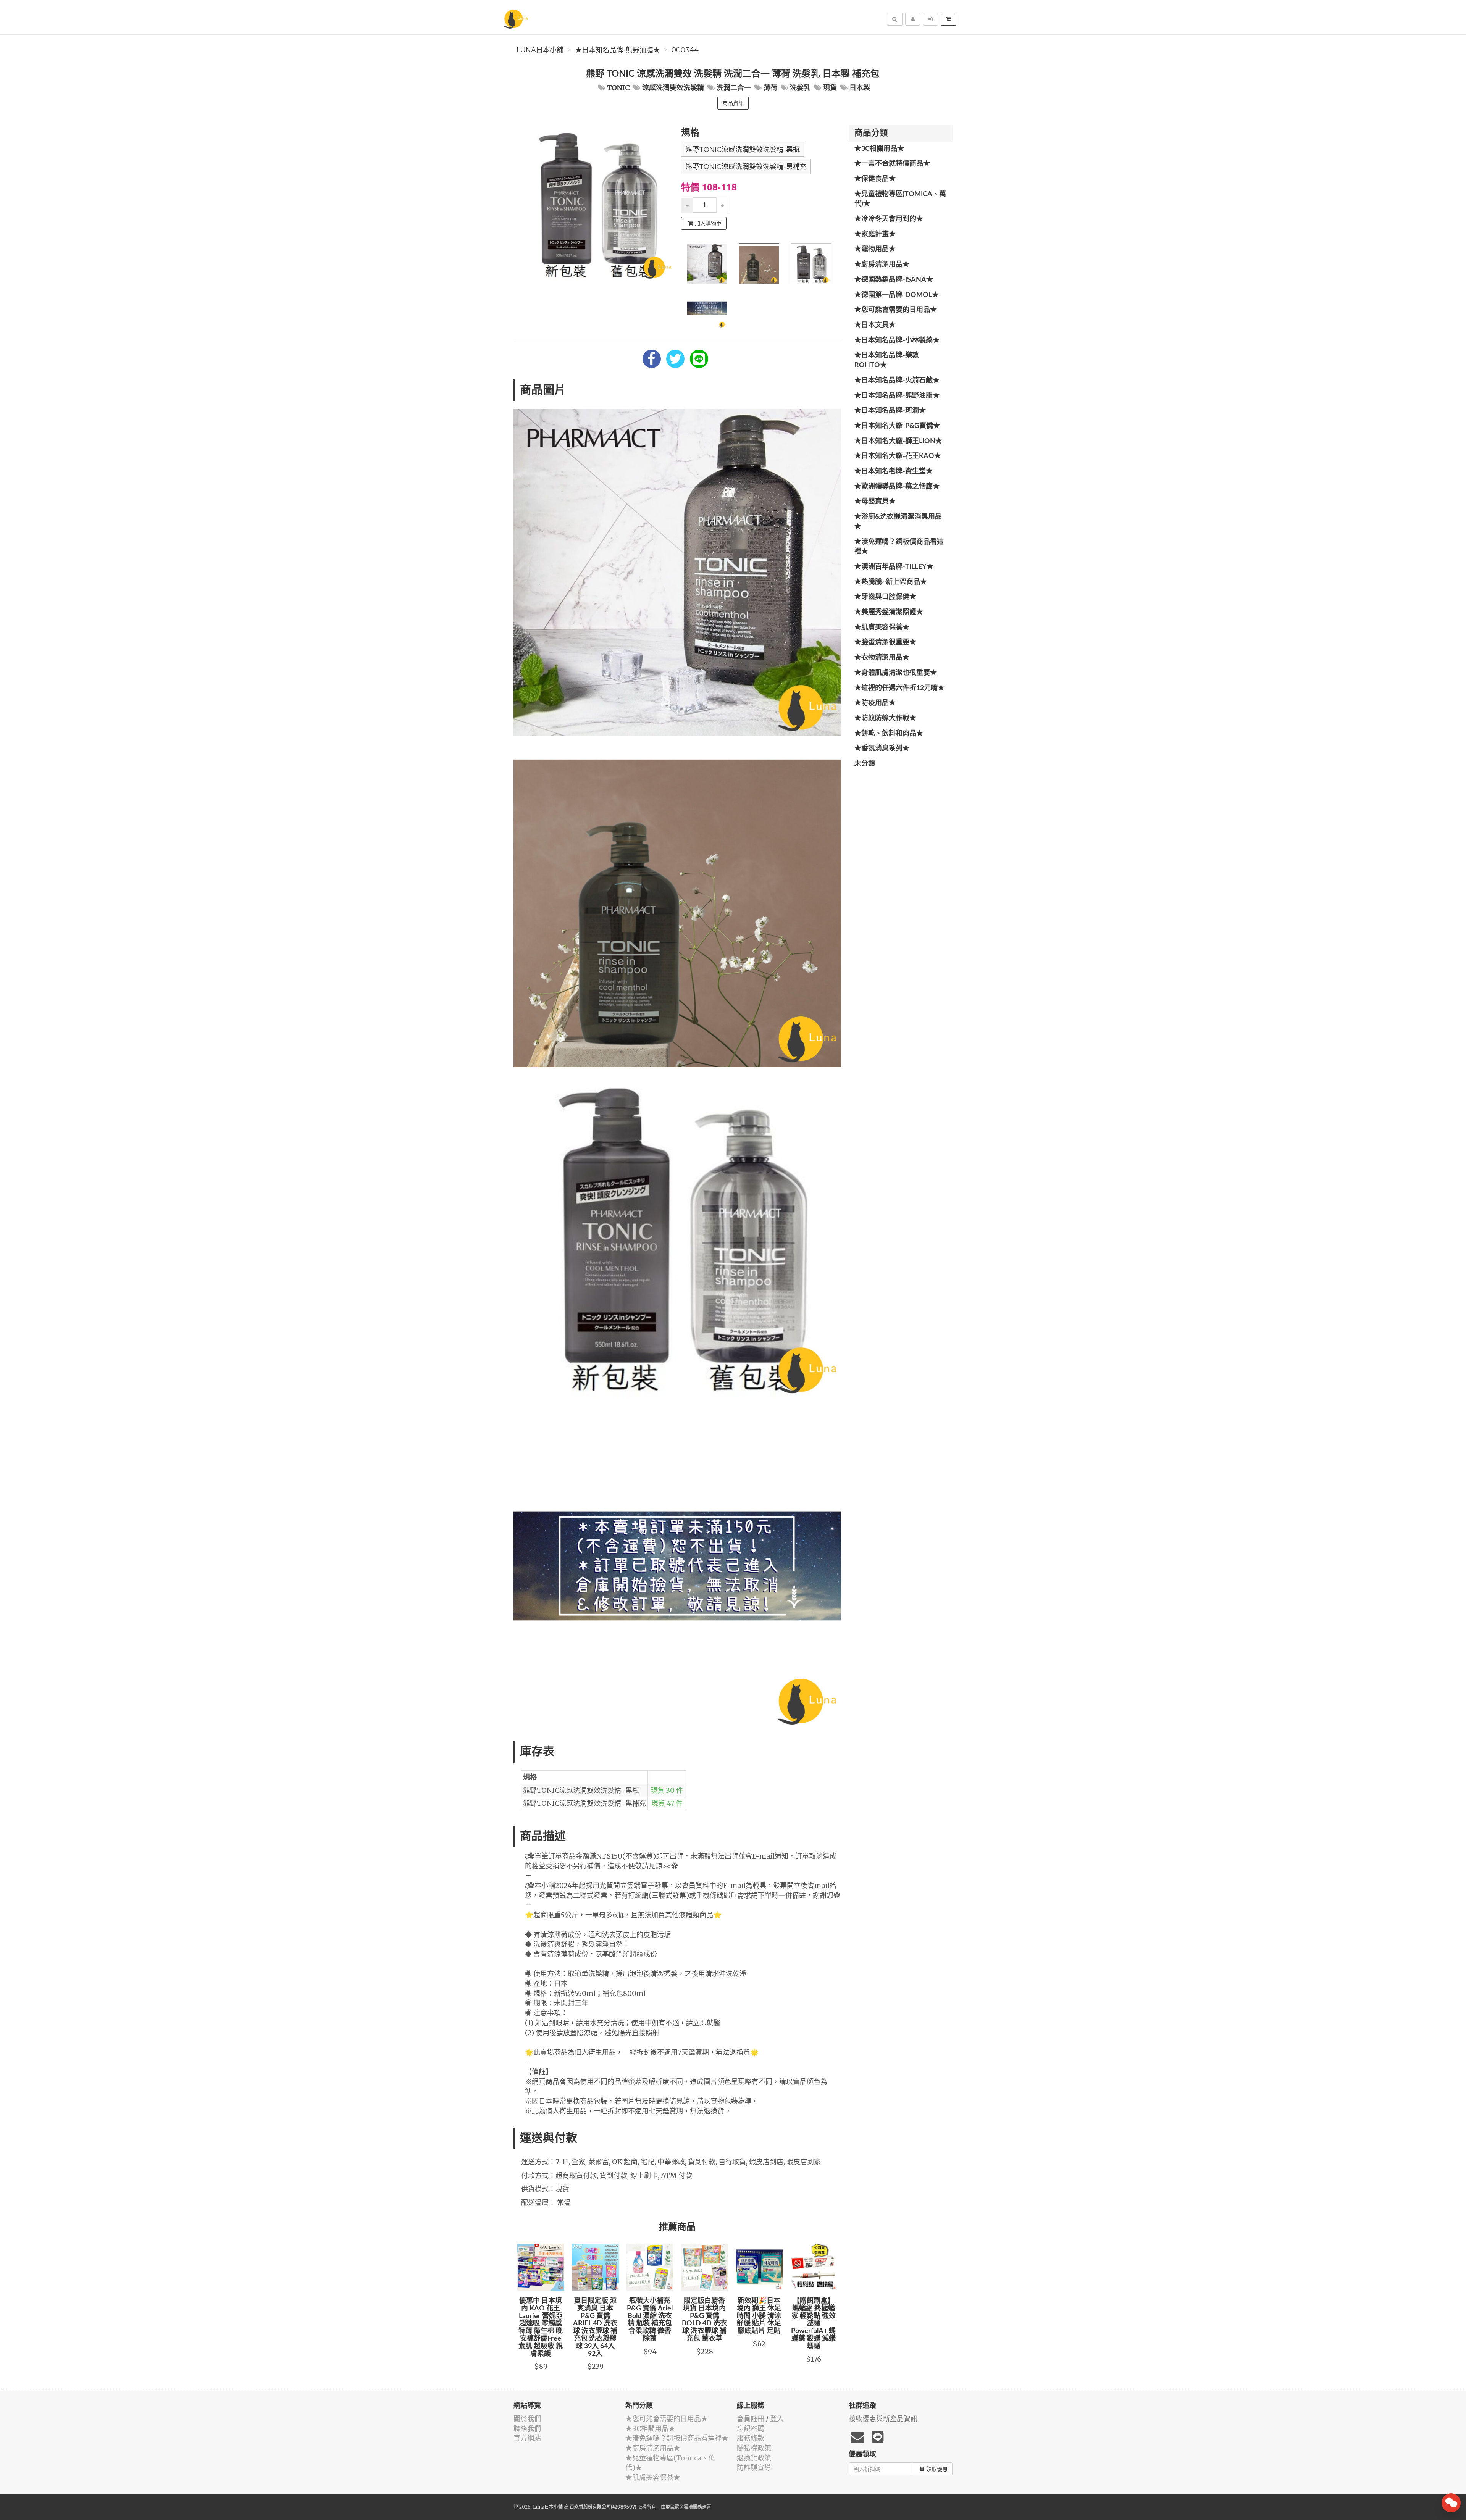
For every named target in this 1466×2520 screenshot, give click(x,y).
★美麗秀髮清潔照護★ (889, 612)
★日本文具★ (875, 325)
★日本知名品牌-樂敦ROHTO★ (887, 360)
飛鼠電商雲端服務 (684, 2507)
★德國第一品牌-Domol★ (897, 295)
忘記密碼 (751, 2429)
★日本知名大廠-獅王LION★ (898, 441)
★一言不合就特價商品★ (892, 164)
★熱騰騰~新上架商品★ (891, 582)
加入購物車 (708, 223)
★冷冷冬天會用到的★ (889, 219)
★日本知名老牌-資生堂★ (894, 471)
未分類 (865, 764)
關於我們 (527, 2419)
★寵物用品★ (875, 249)
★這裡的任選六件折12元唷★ (899, 688)
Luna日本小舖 (540, 50)
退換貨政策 (754, 2458)
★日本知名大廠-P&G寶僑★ (897, 426)
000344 (685, 50)
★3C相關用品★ (879, 149)
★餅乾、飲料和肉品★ (889, 734)
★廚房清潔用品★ (882, 265)
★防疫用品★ (875, 703)
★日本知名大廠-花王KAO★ (898, 456)
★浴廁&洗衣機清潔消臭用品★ (898, 522)
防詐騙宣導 (754, 2468)
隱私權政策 (754, 2448)
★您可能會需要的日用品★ (896, 310)
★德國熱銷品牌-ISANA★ (894, 280)
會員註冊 (751, 2419)
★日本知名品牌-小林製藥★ (897, 340)
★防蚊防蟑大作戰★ (885, 718)
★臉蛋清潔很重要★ (885, 642)
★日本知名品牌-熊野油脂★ (618, 50)
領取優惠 (937, 2469)
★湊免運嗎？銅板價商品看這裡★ (899, 547)
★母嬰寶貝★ (875, 502)
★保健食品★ (875, 179)
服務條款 (751, 2438)
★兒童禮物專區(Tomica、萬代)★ (900, 199)
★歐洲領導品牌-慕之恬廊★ (897, 487)
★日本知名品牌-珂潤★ (890, 411)
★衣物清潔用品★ (882, 658)
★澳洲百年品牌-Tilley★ (894, 567)
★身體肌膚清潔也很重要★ (896, 673)
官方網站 (527, 2438)
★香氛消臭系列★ (882, 749)
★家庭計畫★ (875, 234)
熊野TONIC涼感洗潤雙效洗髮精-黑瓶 (743, 150)
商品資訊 (733, 103)
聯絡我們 (527, 2429)
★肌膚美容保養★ (882, 628)
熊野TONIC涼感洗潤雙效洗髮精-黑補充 (746, 167)
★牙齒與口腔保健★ (885, 597)
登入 (777, 2419)
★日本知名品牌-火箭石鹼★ (897, 381)
